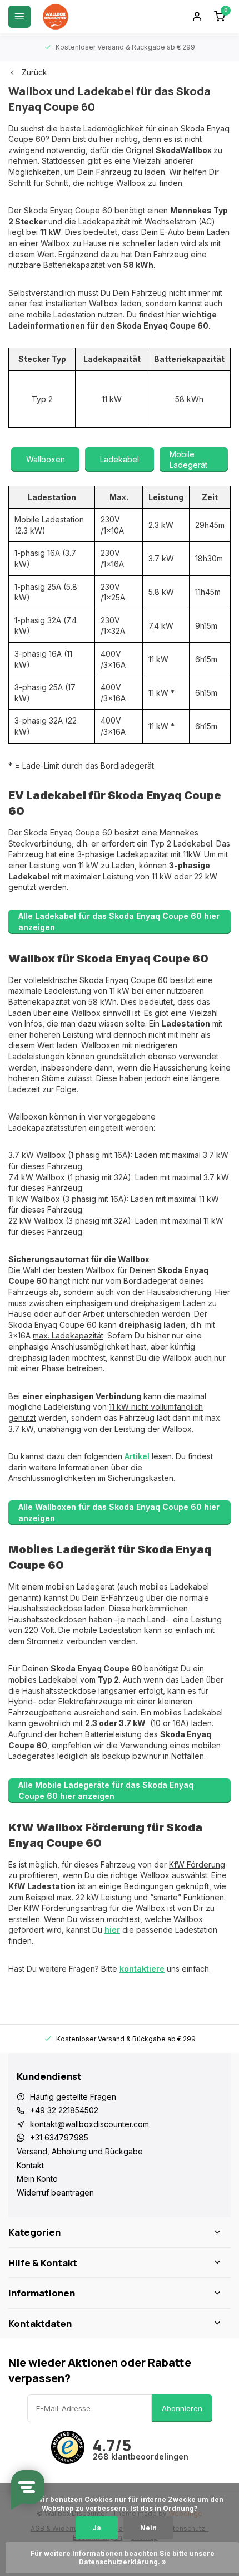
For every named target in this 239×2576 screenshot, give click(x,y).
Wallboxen (46, 459)
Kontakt (30, 2165)
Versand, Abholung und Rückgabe (80, 2151)
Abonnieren (182, 2408)
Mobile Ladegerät (188, 460)
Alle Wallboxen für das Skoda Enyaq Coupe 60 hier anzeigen (119, 1512)
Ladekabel (120, 459)
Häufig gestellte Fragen (73, 2097)
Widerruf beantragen (55, 2193)
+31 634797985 (59, 2137)
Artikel (137, 1456)
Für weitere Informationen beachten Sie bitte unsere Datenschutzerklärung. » (123, 2558)
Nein (148, 2528)
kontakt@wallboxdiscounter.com (89, 2124)
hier (112, 1930)
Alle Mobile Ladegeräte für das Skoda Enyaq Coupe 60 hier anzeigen (106, 1790)
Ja (97, 2528)
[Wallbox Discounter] (56, 17)
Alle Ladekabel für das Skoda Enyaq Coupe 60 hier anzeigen (119, 922)
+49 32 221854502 (64, 2110)
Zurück (34, 72)
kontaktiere (142, 1969)
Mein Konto (37, 2179)
